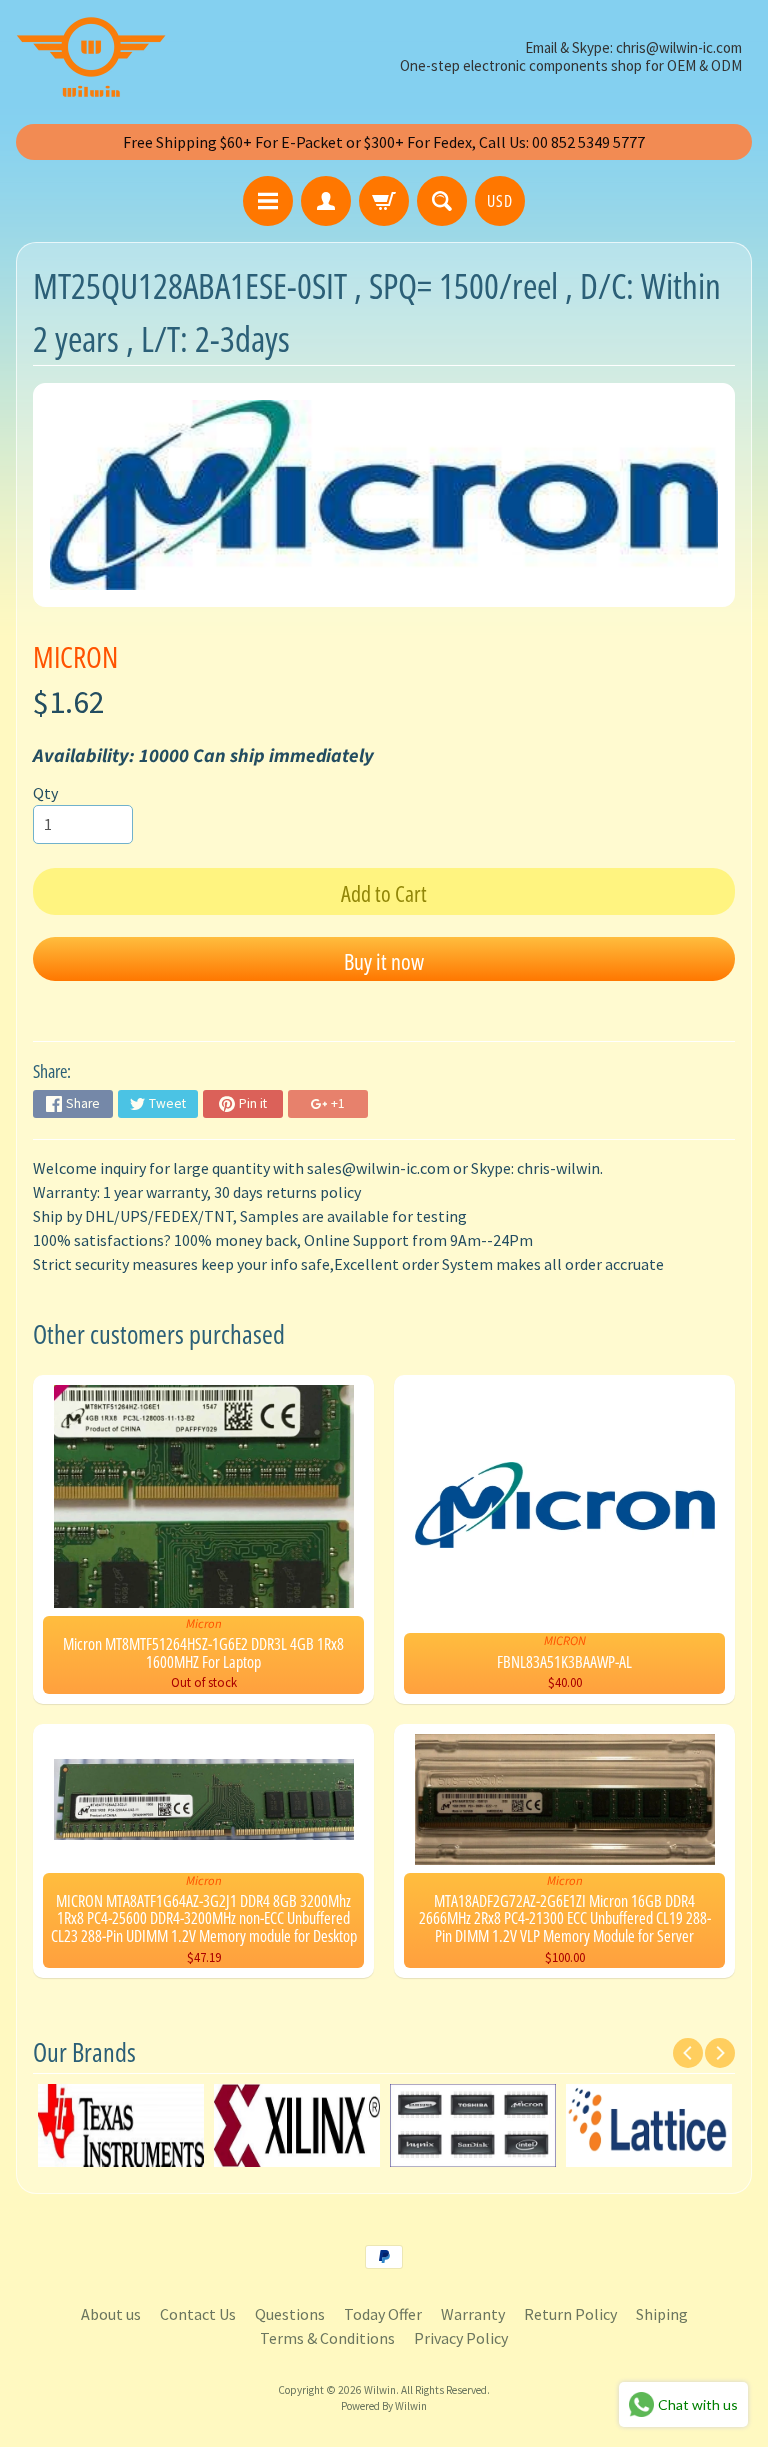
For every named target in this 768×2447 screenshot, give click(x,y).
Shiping (662, 2314)
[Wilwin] (91, 57)
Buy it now (384, 961)
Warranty (473, 2314)
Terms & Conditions (327, 2338)
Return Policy (570, 2314)
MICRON (75, 656)
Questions (290, 2314)
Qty (45, 793)
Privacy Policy (461, 2338)
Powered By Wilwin (384, 2406)
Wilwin (380, 2390)
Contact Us (198, 2314)
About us (111, 2314)
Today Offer (383, 2314)
